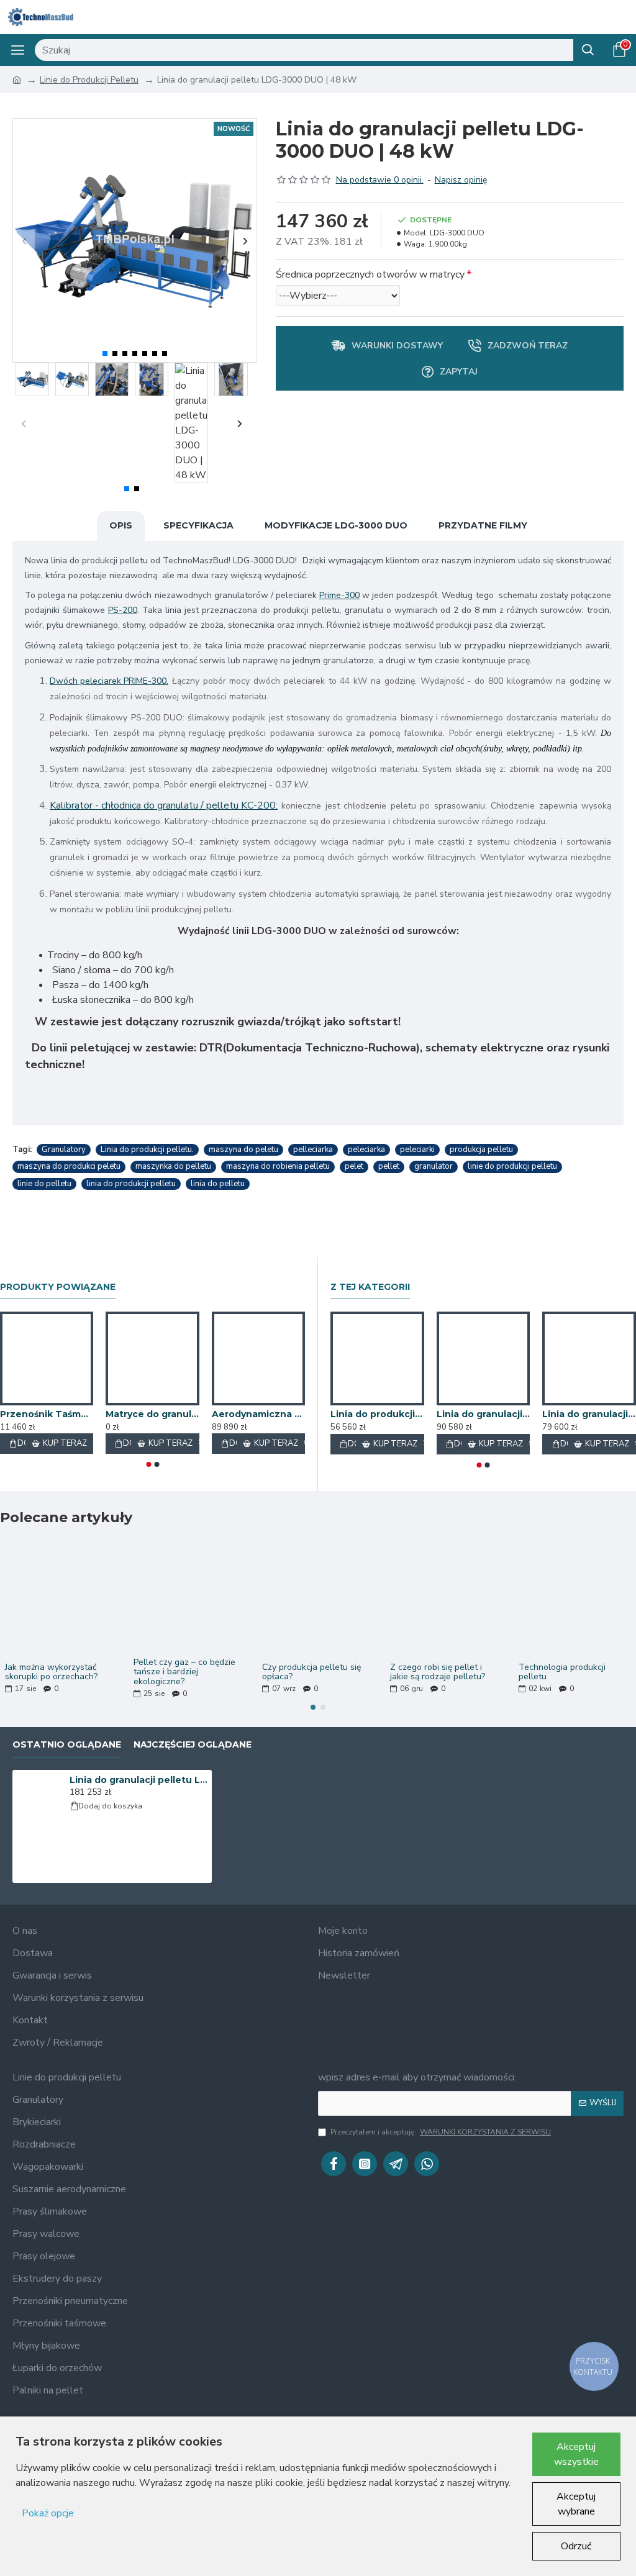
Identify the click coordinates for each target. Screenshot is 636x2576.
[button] (24, 241)
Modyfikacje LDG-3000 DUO (336, 525)
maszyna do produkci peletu (69, 1166)
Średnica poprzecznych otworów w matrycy (370, 274)
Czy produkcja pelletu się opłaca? (311, 1672)
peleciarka (366, 1150)
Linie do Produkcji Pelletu (89, 80)
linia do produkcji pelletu (131, 1184)
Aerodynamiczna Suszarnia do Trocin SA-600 (258, 1414)
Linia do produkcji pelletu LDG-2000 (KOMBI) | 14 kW (377, 1414)
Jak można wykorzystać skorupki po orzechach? (51, 1672)
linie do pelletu (44, 1184)
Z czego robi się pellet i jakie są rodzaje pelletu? (438, 1672)
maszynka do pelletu (173, 1166)
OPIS (121, 525)
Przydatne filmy (483, 525)
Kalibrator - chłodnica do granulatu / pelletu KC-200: (164, 805)
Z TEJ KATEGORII (370, 1287)
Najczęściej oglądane (193, 1745)
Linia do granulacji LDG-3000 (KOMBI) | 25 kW (589, 1414)
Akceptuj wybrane (576, 2504)
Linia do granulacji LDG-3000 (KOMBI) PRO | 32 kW (484, 1414)
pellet (389, 1166)
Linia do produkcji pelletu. (147, 1150)
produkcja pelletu (481, 1150)
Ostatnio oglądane (67, 1745)
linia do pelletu (218, 1184)
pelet (354, 1166)
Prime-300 (339, 595)
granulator (434, 1166)
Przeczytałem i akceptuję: (441, 2132)
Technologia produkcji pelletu (562, 1672)
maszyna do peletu (243, 1150)
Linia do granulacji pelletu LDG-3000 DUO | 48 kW (139, 1780)
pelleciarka (313, 1150)
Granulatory (64, 1150)
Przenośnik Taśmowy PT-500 (47, 1414)
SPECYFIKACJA (198, 525)
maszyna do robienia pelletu (278, 1166)
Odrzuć (576, 2546)
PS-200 (123, 610)
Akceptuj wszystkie (576, 2454)
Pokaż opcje (48, 2513)
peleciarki (417, 1150)
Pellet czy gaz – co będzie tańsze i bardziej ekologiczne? (184, 1672)
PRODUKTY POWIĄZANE (58, 1287)
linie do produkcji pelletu (512, 1166)
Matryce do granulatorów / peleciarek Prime (152, 1414)
